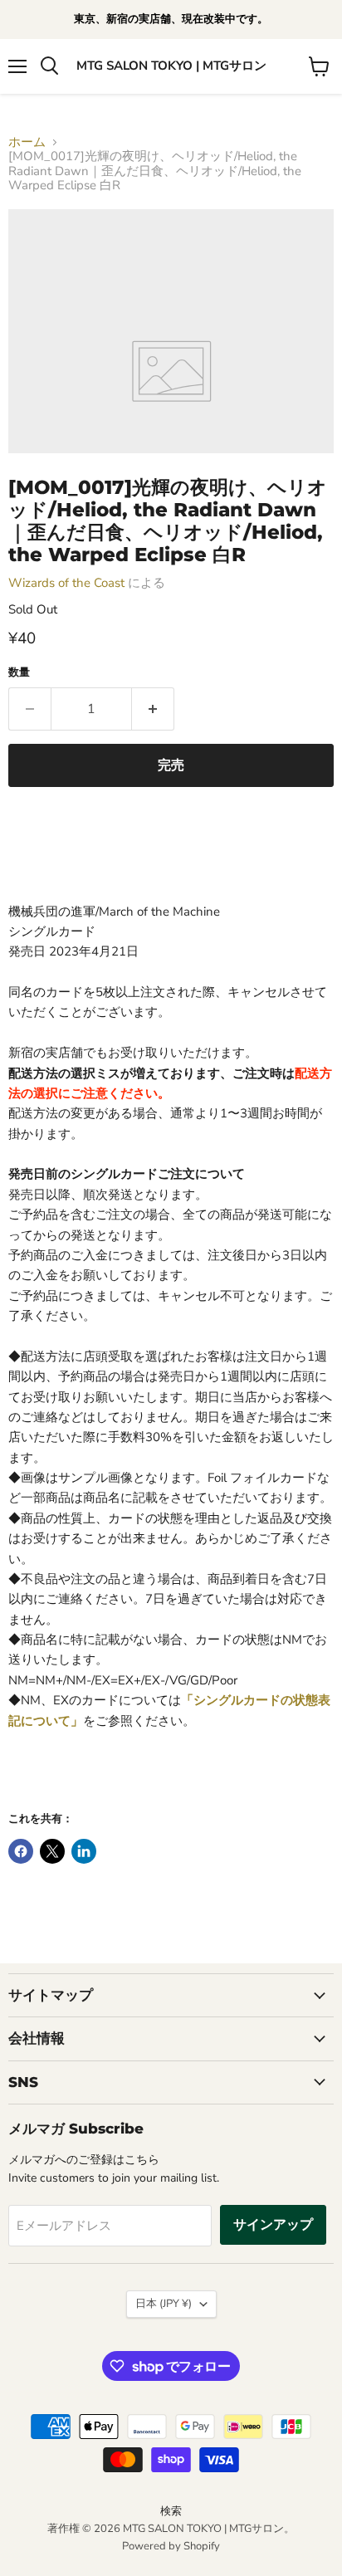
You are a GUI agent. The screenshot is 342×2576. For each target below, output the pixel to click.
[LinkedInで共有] (84, 1851)
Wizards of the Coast (66, 583)
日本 (164, 2304)
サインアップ (273, 2225)
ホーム (27, 142)
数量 (19, 673)
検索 (171, 2511)
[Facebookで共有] (21, 1851)
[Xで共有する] (52, 1851)
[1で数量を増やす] (153, 709)
